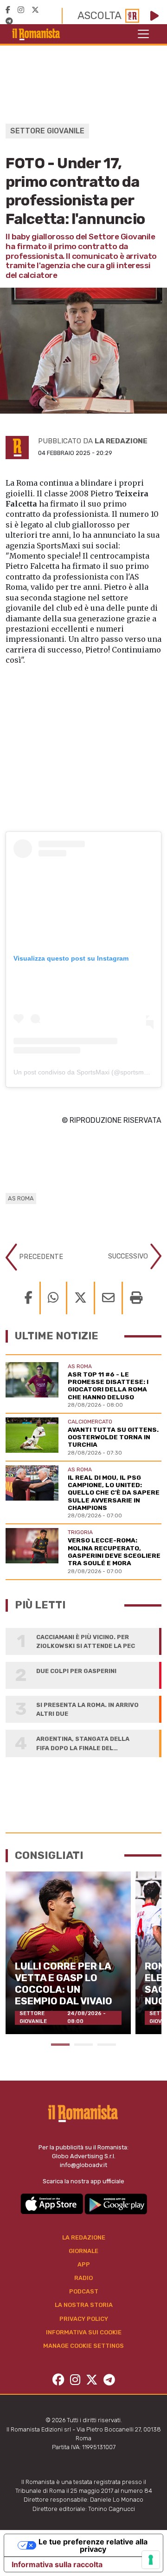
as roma (21, 1198)
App (84, 2264)
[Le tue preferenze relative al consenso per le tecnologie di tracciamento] (151, 2560)
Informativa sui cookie (84, 2332)
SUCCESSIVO (129, 1256)
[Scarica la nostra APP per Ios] (52, 2203)
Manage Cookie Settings (83, 2346)
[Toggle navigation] (143, 34)
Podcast (84, 2291)
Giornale (83, 2251)
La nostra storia (84, 2305)
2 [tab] (83, 2045)
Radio (83, 2278)
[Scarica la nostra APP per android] (116, 2203)
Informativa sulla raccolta (57, 2564)
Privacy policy (84, 2319)
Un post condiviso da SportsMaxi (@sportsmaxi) (84, 1072)
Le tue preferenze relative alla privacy (93, 2545)
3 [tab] (107, 2045)
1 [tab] (60, 2045)
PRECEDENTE (40, 1256)
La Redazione (84, 2237)
